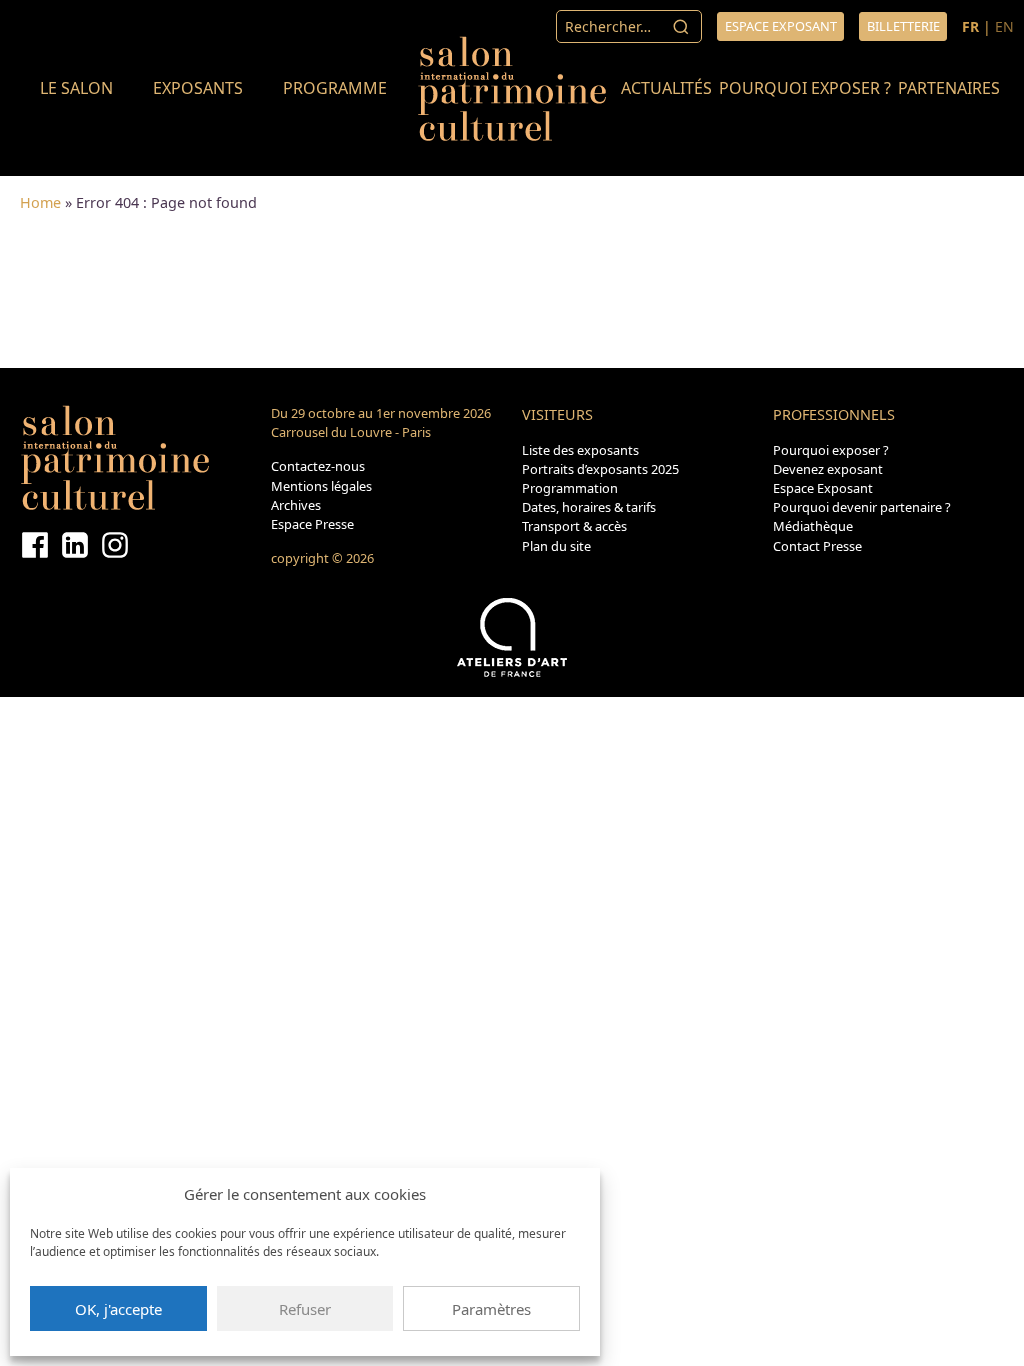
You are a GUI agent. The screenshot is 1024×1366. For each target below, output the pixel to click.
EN (1004, 26)
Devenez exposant (828, 469)
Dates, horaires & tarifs (589, 507)
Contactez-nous (318, 466)
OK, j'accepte (118, 1309)
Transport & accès (574, 526)
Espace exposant (781, 26)
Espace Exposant (823, 488)
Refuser (305, 1309)
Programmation (570, 488)
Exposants (198, 88)
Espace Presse (312, 524)
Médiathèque (813, 526)
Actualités (666, 88)
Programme (335, 88)
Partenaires (949, 88)
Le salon (76, 88)
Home (40, 202)
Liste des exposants (580, 450)
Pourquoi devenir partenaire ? (862, 507)
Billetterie (903, 26)
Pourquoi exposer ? (805, 88)
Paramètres (491, 1309)
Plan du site (556, 546)
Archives (296, 505)
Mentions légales (321, 486)
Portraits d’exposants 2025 (600, 469)
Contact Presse (817, 546)
